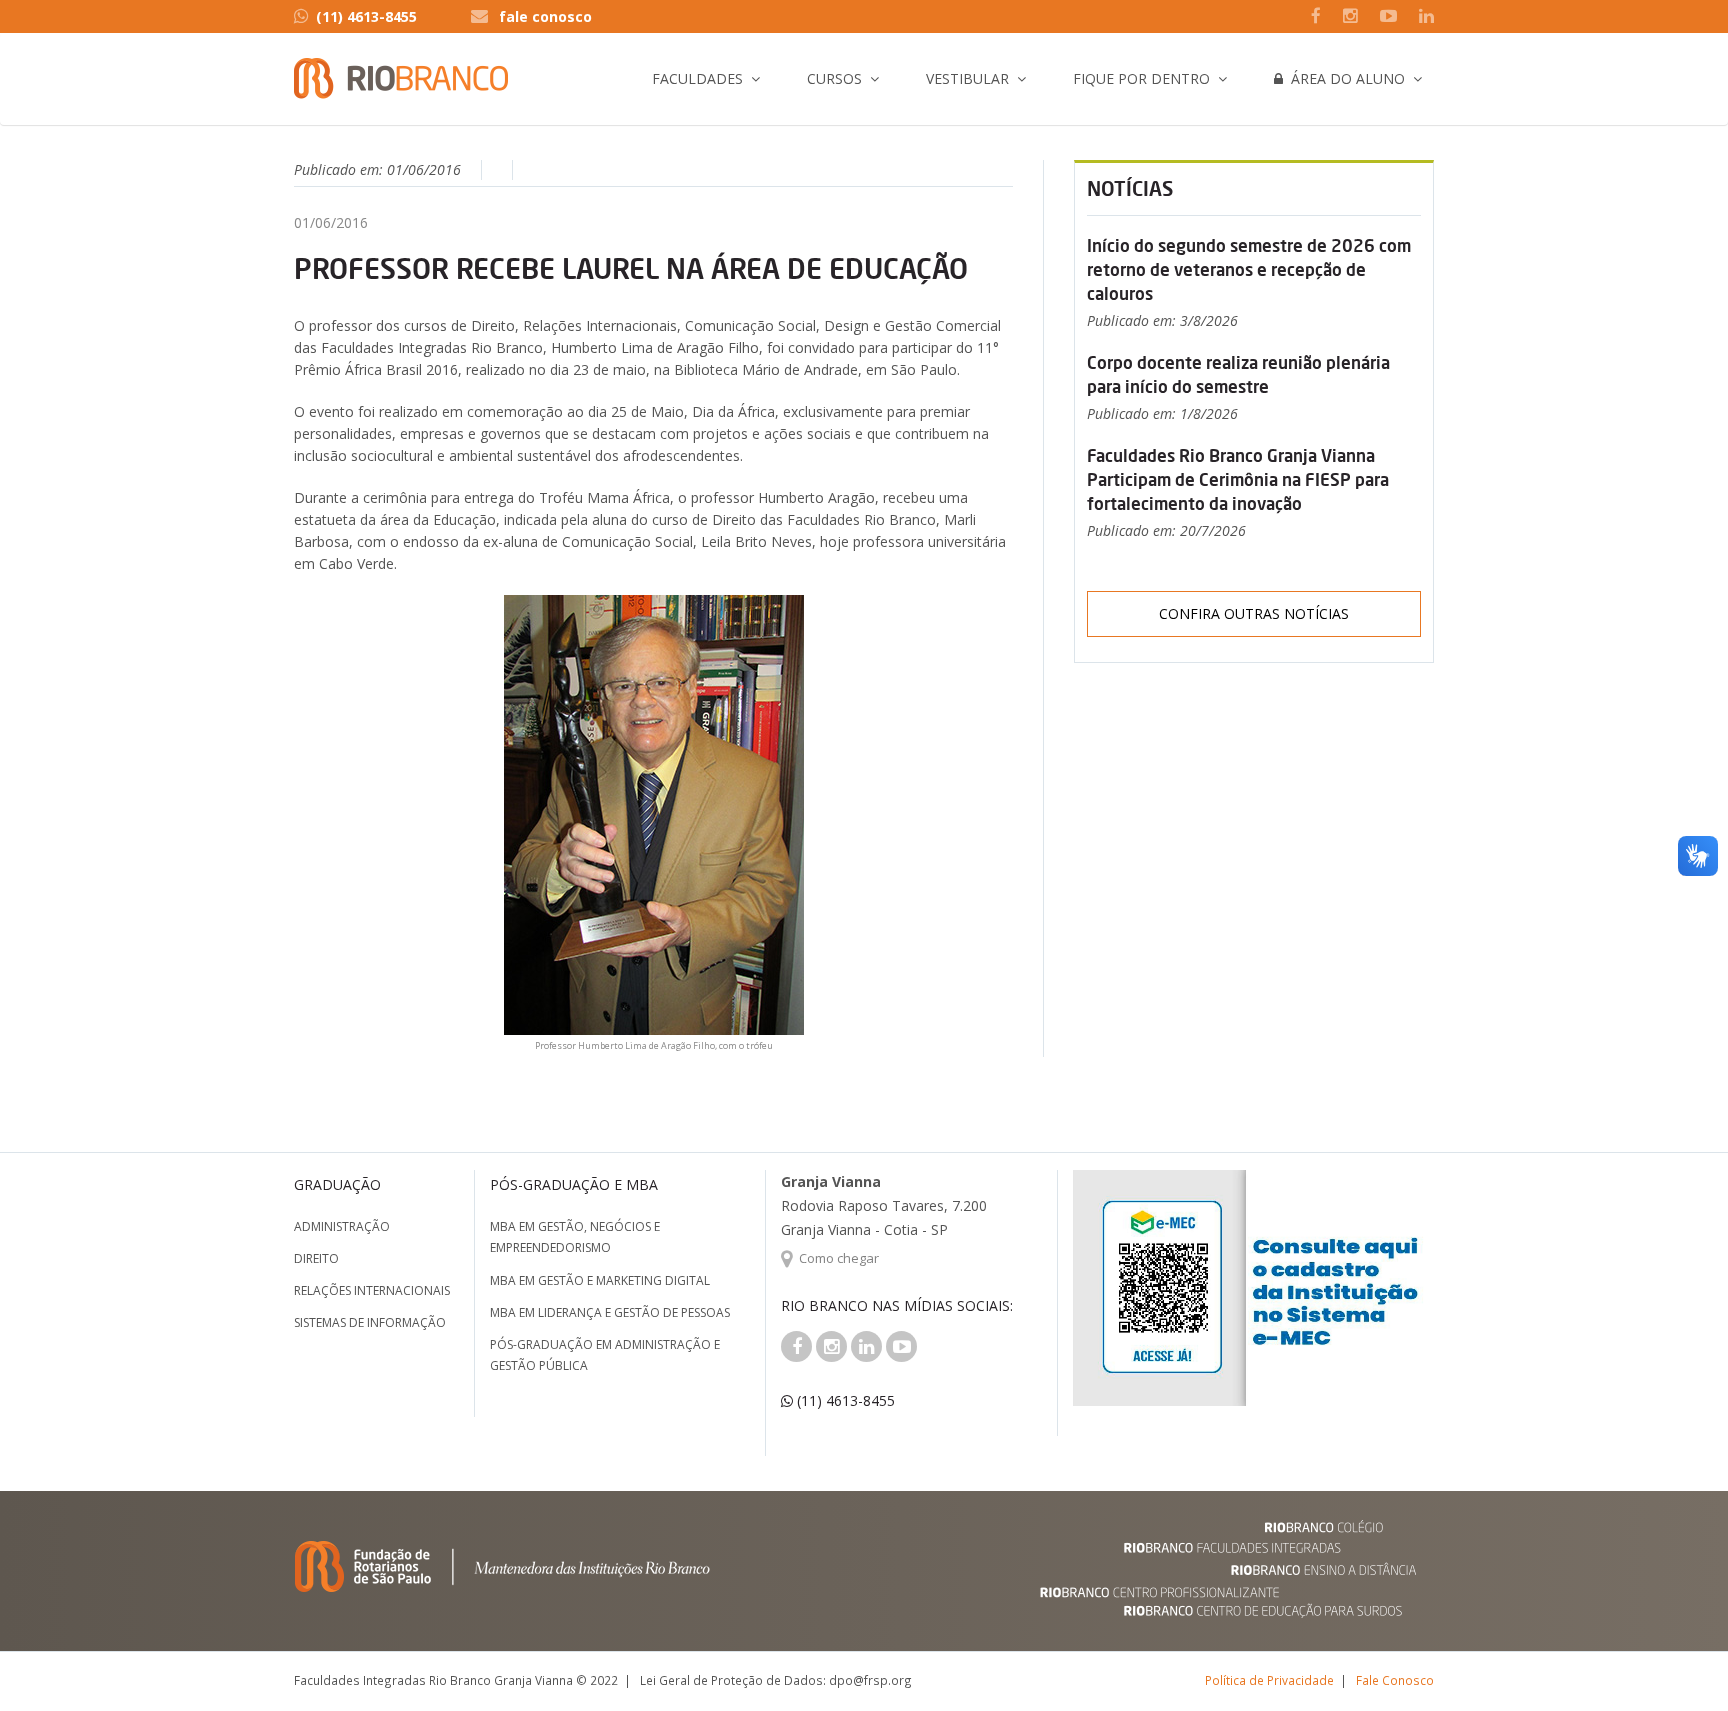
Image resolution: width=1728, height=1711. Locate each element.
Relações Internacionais (372, 1290)
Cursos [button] (834, 78)
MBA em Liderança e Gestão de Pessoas (610, 1312)
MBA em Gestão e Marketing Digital (600, 1280)
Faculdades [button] (697, 78)
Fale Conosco (1395, 1680)
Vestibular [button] (967, 78)
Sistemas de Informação (370, 1322)
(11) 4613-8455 (366, 16)
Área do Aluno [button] (1344, 78)
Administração (342, 1226)
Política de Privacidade (1269, 1680)
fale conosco (545, 16)
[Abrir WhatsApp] (1678, 1660)
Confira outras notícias (1254, 613)
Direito (316, 1258)
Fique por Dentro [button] (1141, 78)
